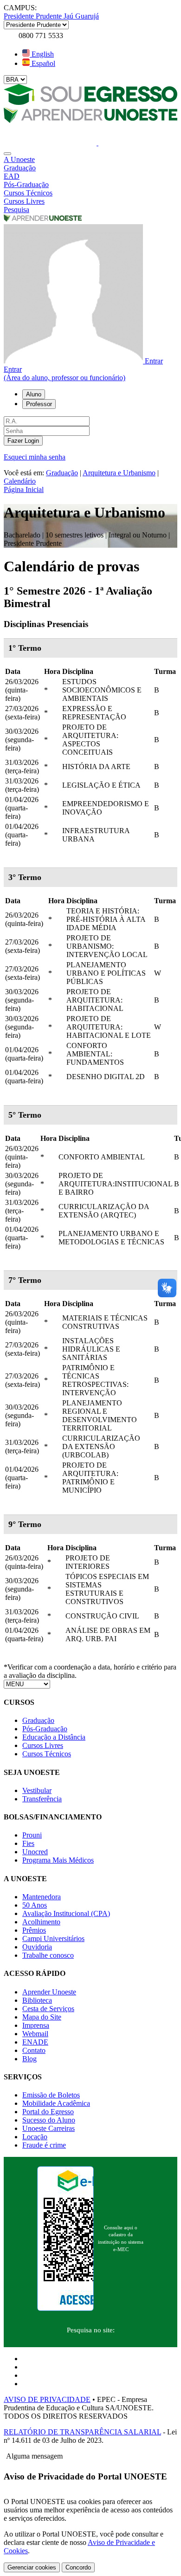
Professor (39, 404)
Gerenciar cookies (32, 2567)
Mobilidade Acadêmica (56, 2103)
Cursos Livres (43, 1745)
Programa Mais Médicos (58, 1860)
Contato (34, 2050)
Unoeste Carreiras (48, 2128)
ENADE (35, 2042)
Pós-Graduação (45, 1729)
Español (42, 63)
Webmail (35, 2034)
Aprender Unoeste (49, 1992)
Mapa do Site (42, 2017)
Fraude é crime (44, 2145)
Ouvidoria (37, 1947)
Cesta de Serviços (48, 2009)
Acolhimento (41, 1922)
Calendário (20, 481)
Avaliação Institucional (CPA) (66, 1913)
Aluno (34, 394)
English (42, 54)
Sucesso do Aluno (49, 2120)
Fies (28, 1843)
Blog (29, 2059)
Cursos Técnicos (47, 1754)
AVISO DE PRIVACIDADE (47, 2399)
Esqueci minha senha (35, 457)
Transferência (42, 1799)
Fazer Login (23, 441)
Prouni (32, 1835)
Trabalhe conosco (48, 1955)
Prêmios (34, 1930)
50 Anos (35, 1905)
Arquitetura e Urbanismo (119, 473)
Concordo (78, 2567)
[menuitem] (90, 160)
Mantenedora (42, 1897)
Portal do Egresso (48, 2112)
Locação (35, 2137)
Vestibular (37, 1790)
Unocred (35, 1852)
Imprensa (36, 2025)
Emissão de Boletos (51, 2095)
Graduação (62, 473)
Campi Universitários (53, 1938)
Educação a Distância (54, 1737)
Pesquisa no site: (91, 2330)
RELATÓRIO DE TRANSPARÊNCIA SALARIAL (82, 2432)
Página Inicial (24, 489)
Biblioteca (37, 2000)
